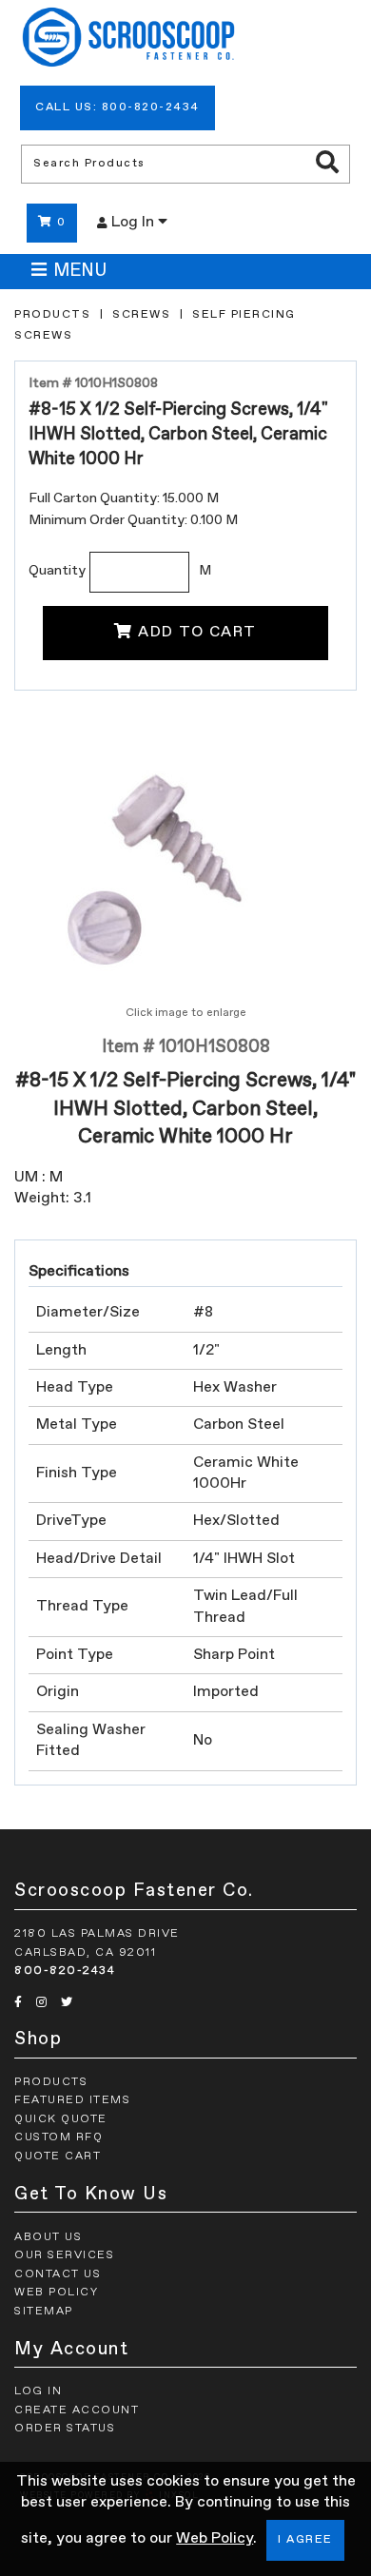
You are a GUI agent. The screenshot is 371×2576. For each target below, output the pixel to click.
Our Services (64, 2255)
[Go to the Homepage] (128, 40)
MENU (80, 271)
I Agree (305, 2540)
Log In (135, 223)
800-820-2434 (65, 1971)
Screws (141, 315)
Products (52, 315)
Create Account (77, 2410)
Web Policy (215, 2539)
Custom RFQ (59, 2137)
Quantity (57, 571)
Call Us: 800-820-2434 (117, 107)
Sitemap (44, 2312)
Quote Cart (58, 2156)
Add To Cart (197, 633)
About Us (48, 2237)
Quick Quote (61, 2119)
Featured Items (72, 2100)
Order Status (65, 2429)
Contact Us (58, 2274)
